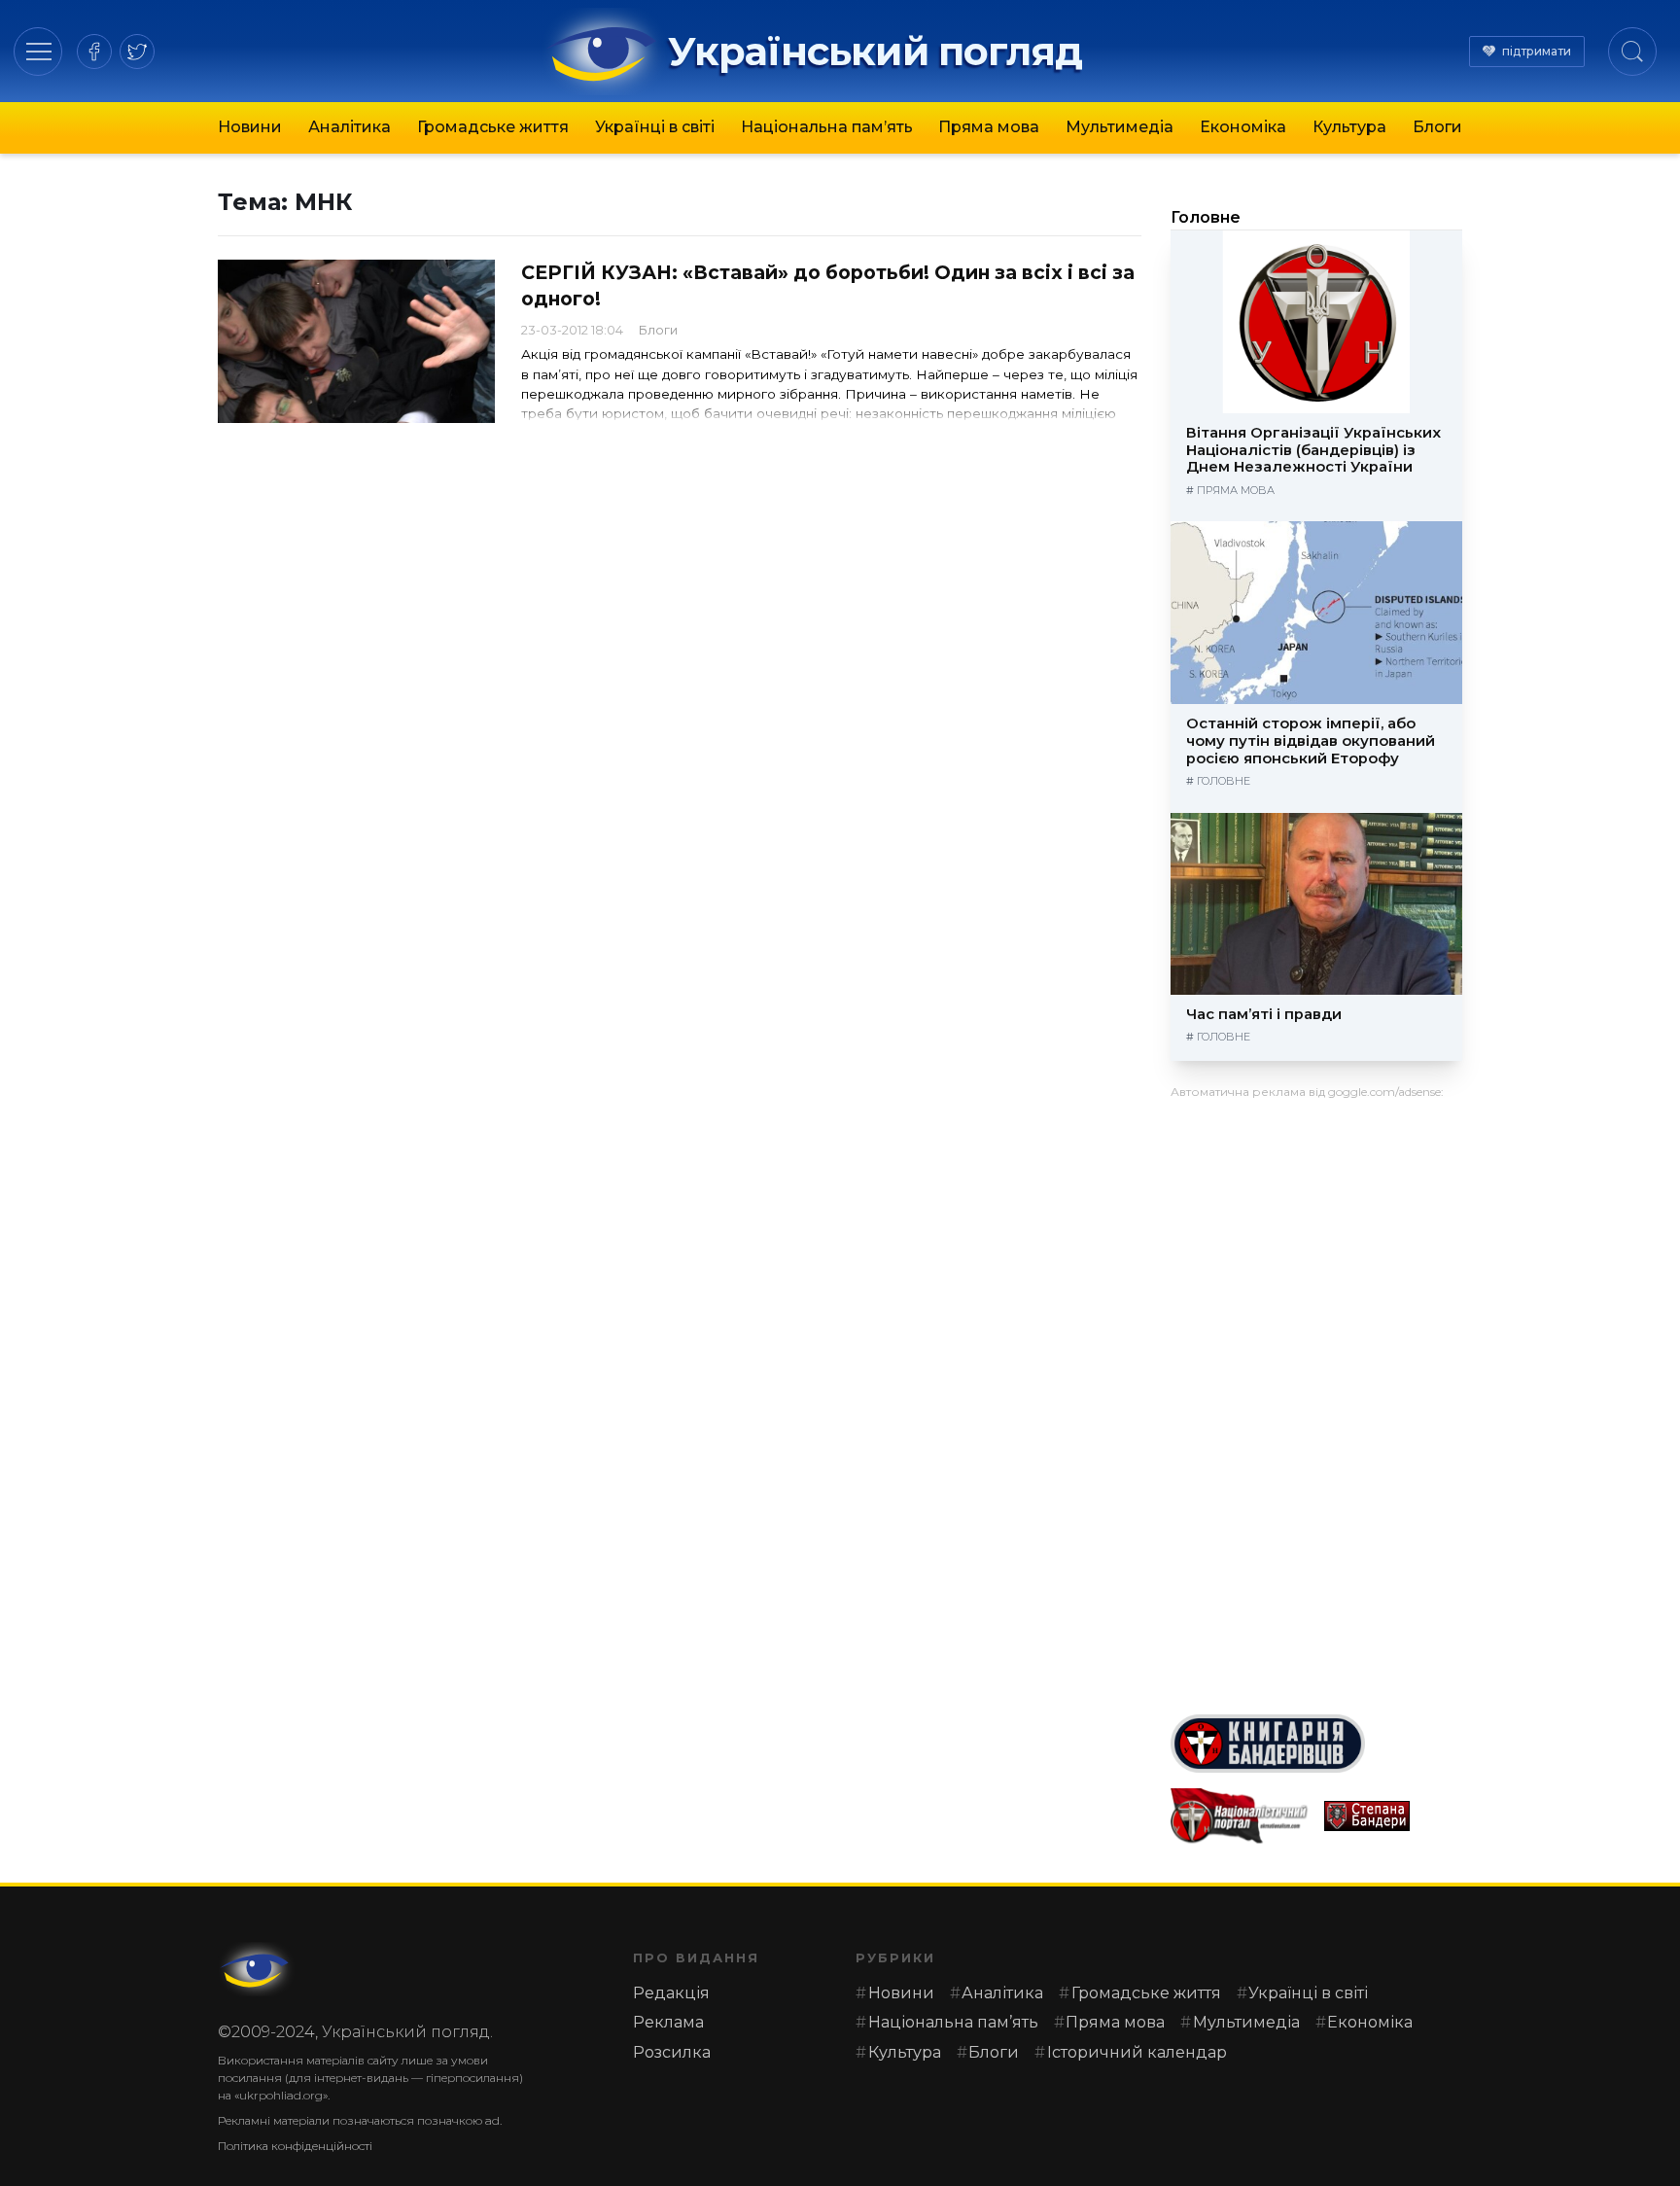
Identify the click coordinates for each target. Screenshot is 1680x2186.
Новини (250, 127)
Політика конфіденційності (295, 2146)
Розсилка (672, 2052)
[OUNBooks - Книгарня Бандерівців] (1316, 1744)
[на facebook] (94, 52)
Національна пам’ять (827, 127)
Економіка (1243, 127)
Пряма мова (989, 127)
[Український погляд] (257, 1969)
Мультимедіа (1120, 127)
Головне (1206, 217)
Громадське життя (493, 127)
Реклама (668, 2022)
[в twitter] (137, 52)
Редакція (671, 1993)
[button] (38, 51)
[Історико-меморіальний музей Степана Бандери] (1393, 1816)
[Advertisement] (1316, 1399)
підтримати (1537, 51)
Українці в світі (655, 127)
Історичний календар (1137, 2052)
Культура (1349, 127)
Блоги (1437, 127)
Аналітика (350, 127)
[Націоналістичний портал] (1240, 1816)
